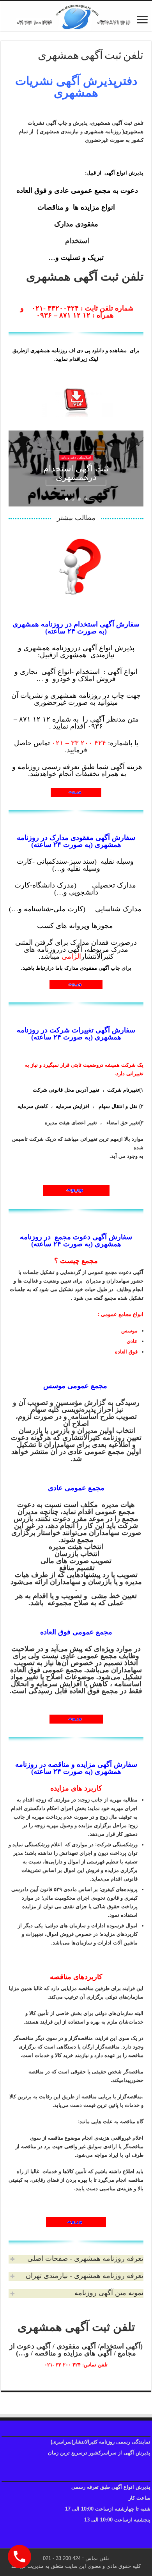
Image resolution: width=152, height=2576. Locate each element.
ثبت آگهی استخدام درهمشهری (76, 472)
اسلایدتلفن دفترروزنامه (76, 460)
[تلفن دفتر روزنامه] (76, 16)
